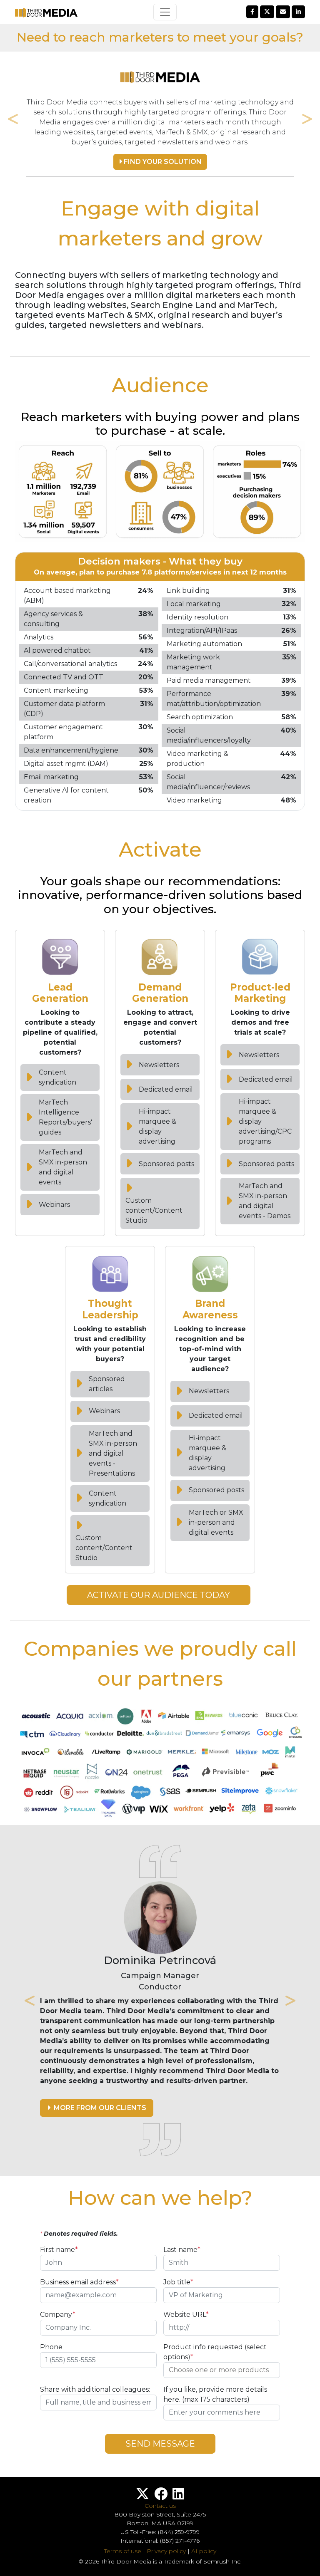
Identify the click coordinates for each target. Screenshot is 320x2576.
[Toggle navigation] (165, 12)
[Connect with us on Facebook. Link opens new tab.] (161, 2496)
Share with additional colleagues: (95, 2389)
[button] (97, 2108)
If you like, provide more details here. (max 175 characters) (215, 2394)
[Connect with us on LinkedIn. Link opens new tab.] (178, 2496)
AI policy (204, 2551)
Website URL (186, 2315)
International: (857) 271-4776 (160, 2541)
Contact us (160, 2506)
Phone (51, 2347)
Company (58, 2315)
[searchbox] (222, 2370)
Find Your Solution (162, 162)
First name (59, 2250)
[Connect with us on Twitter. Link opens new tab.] (142, 2496)
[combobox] (222, 2370)
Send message (160, 2444)
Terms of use (123, 2551)
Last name (182, 2250)
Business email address (79, 2282)
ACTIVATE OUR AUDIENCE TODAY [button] (159, 1595)
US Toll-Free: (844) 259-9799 (160, 2532)
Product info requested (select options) (215, 2352)
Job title (178, 2282)
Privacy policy (166, 2551)
